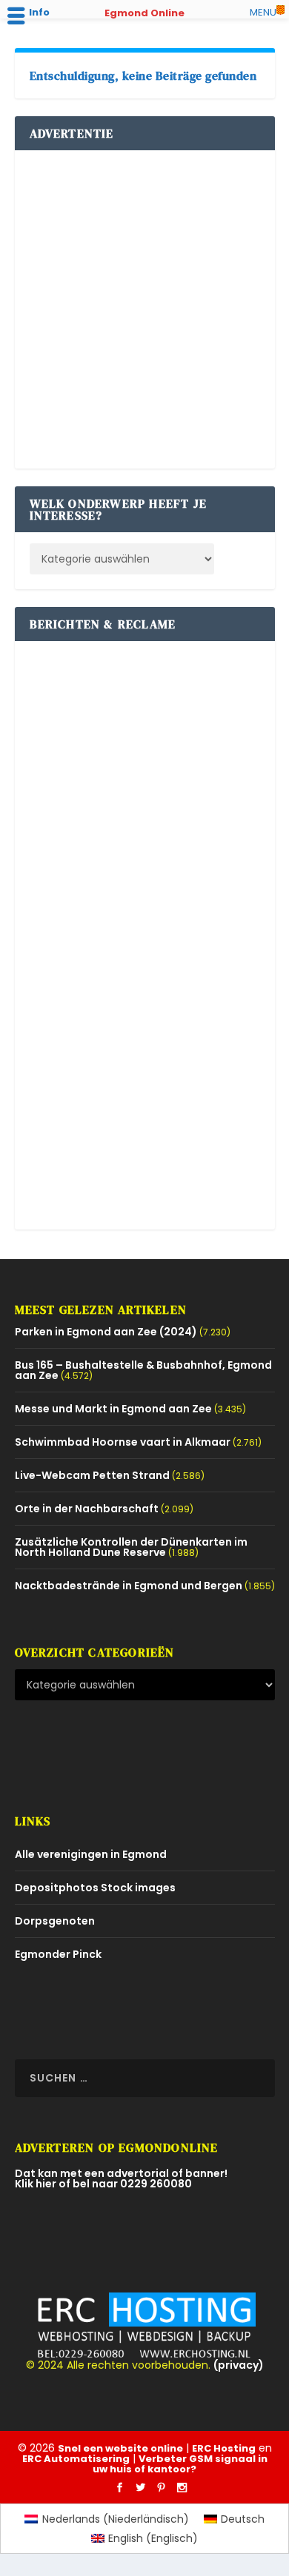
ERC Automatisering (76, 2459)
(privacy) (239, 2365)
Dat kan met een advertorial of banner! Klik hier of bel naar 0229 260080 (121, 2178)
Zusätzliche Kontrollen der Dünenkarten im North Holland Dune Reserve (131, 1547)
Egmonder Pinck (58, 1954)
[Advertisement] (144, 309)
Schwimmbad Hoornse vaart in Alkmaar (123, 1442)
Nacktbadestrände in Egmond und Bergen (129, 1586)
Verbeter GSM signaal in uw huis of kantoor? (180, 2464)
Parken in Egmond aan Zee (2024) (106, 1332)
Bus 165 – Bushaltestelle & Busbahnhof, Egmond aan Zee (143, 1370)
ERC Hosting (224, 2448)
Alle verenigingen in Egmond (91, 1854)
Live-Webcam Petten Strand (92, 1475)
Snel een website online (120, 2448)
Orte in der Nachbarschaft (87, 1509)
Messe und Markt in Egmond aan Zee (113, 1409)
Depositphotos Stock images (95, 1888)
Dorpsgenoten (55, 1921)
